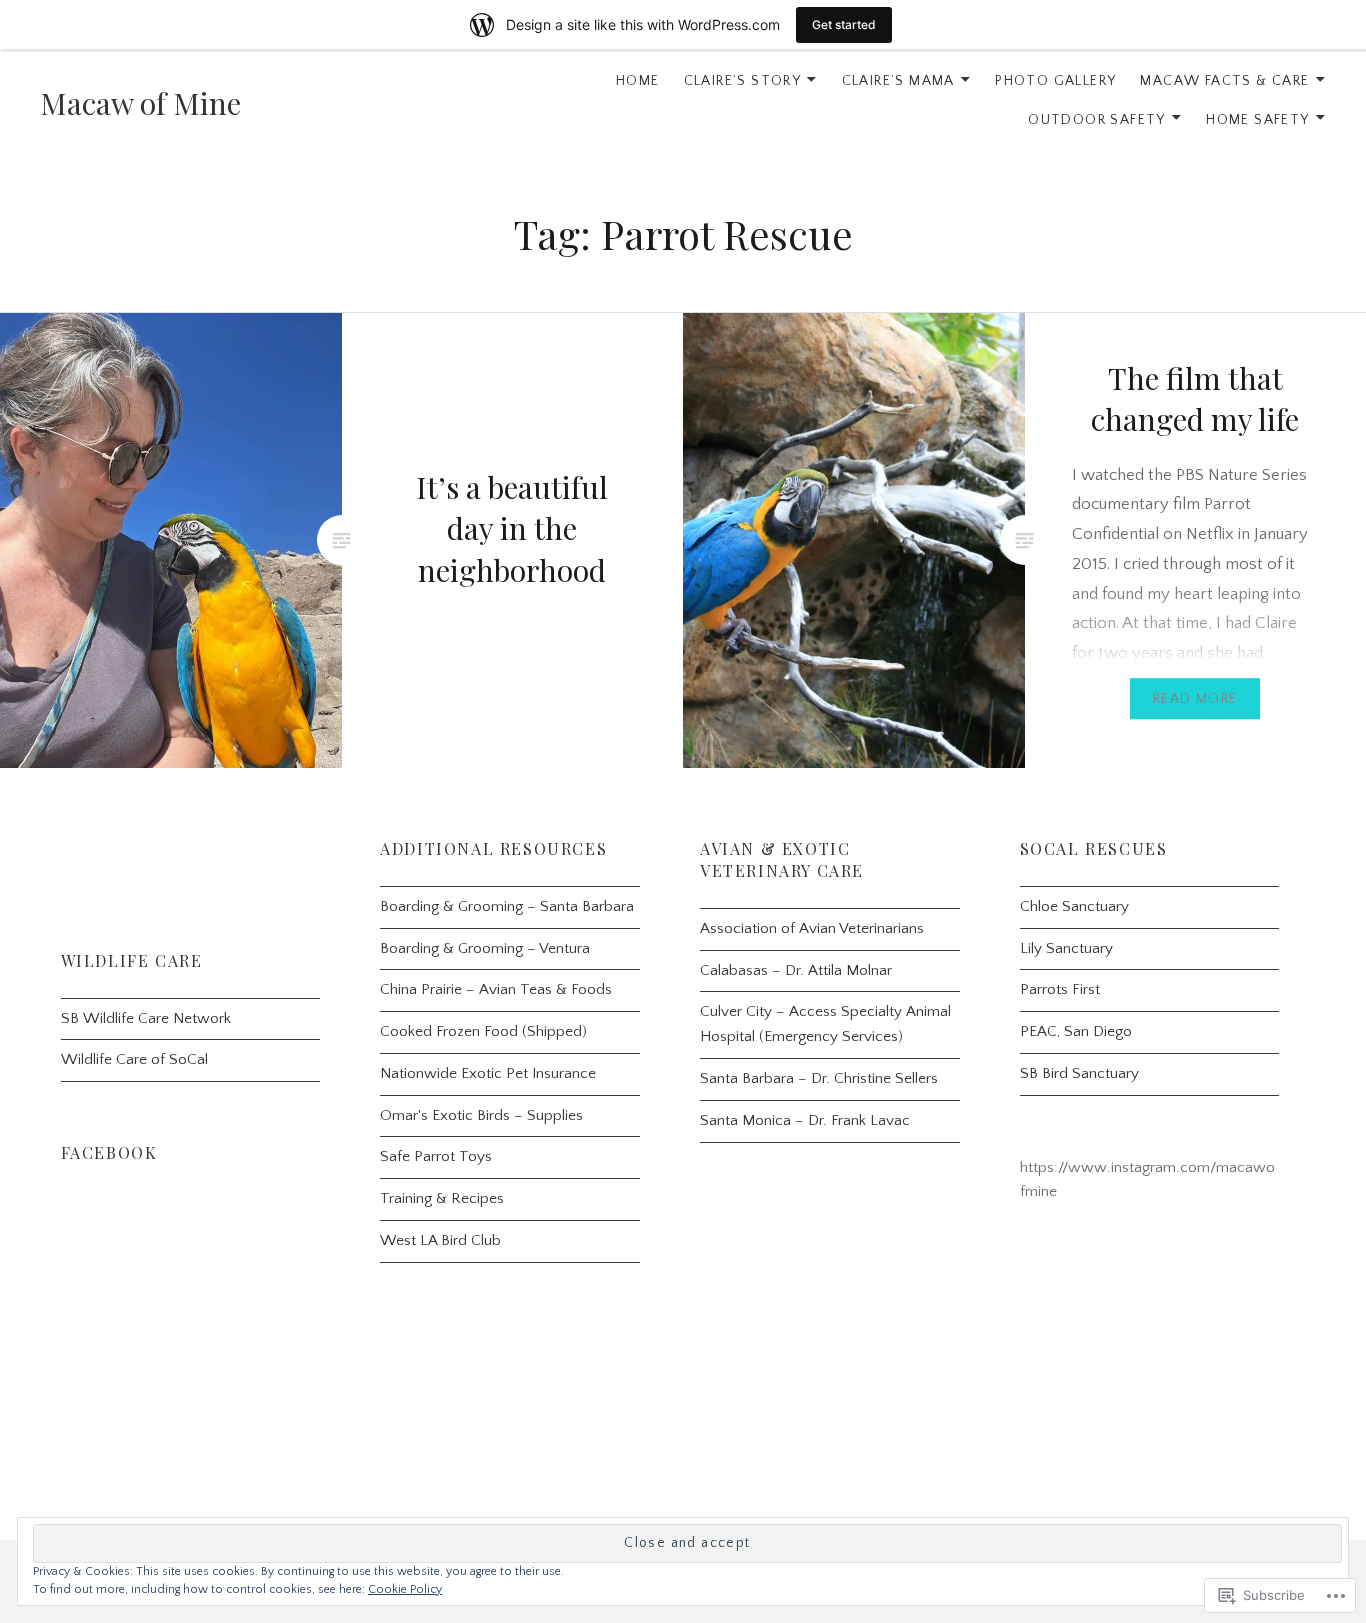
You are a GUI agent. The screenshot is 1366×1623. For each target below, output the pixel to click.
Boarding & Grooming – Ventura (485, 948)
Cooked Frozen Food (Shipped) (483, 1031)
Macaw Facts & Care (1224, 81)
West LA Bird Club (440, 1240)
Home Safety (1257, 120)
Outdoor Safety (1097, 120)
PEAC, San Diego (1076, 1031)
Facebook (109, 1152)
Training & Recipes (442, 1198)
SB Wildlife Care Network (146, 1018)
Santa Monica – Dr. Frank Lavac (805, 1120)
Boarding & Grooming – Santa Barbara (507, 906)
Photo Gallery (1055, 81)
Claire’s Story (743, 81)
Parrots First (1060, 989)
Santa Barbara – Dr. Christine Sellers (819, 1078)
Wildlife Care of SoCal (134, 1059)
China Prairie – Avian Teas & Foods (496, 989)
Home (638, 81)
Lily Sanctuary (1066, 948)
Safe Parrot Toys (436, 1156)
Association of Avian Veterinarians (812, 928)
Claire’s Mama (898, 81)
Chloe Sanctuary (1074, 906)
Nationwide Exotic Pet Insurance (488, 1073)
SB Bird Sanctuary (1079, 1073)
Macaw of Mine (140, 103)
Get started (844, 24)
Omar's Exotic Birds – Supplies (481, 1115)
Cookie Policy (405, 1589)
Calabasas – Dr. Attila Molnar (796, 970)
